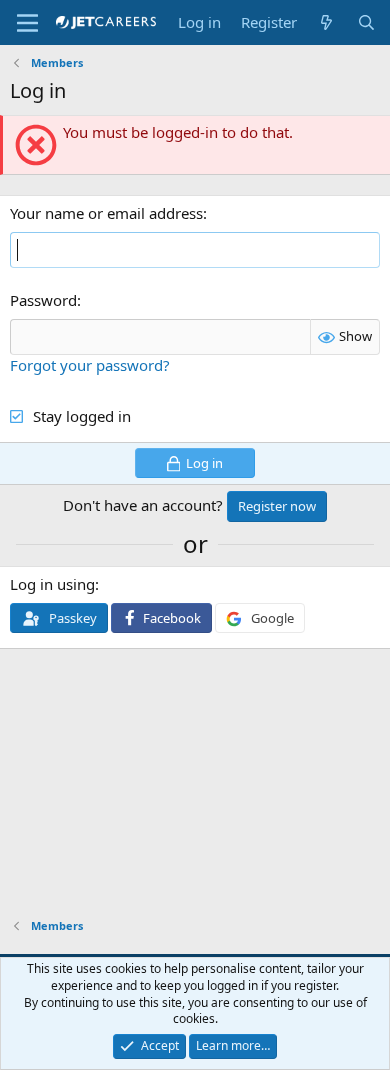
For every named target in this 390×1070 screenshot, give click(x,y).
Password (43, 300)
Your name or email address (106, 213)
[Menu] (27, 23)
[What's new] (326, 22)
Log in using (52, 584)
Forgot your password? (90, 365)
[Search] (366, 22)
